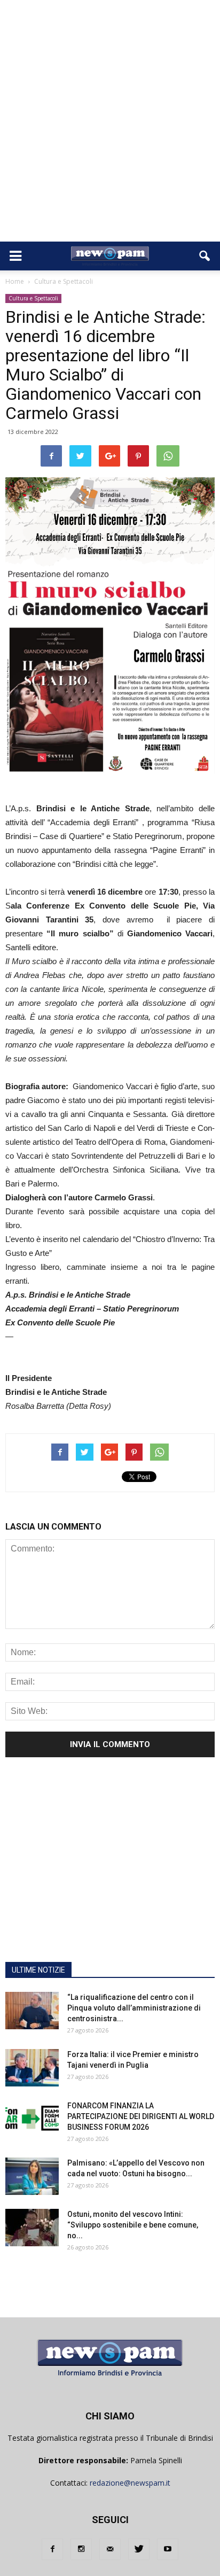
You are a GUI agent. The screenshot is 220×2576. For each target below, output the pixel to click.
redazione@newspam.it (130, 2483)
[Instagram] (81, 2549)
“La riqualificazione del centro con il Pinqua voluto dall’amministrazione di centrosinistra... (134, 2008)
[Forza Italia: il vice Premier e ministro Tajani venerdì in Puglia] (32, 2068)
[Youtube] (168, 2549)
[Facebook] (52, 2549)
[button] (205, 256)
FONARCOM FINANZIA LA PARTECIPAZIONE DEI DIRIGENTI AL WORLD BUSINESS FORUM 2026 (141, 2116)
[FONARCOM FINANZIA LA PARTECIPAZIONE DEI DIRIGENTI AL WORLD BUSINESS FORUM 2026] (32, 2119)
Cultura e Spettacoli (33, 298)
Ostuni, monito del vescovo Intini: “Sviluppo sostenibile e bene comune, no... (133, 2225)
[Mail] (110, 2549)
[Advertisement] (110, 126)
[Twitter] (139, 2549)
